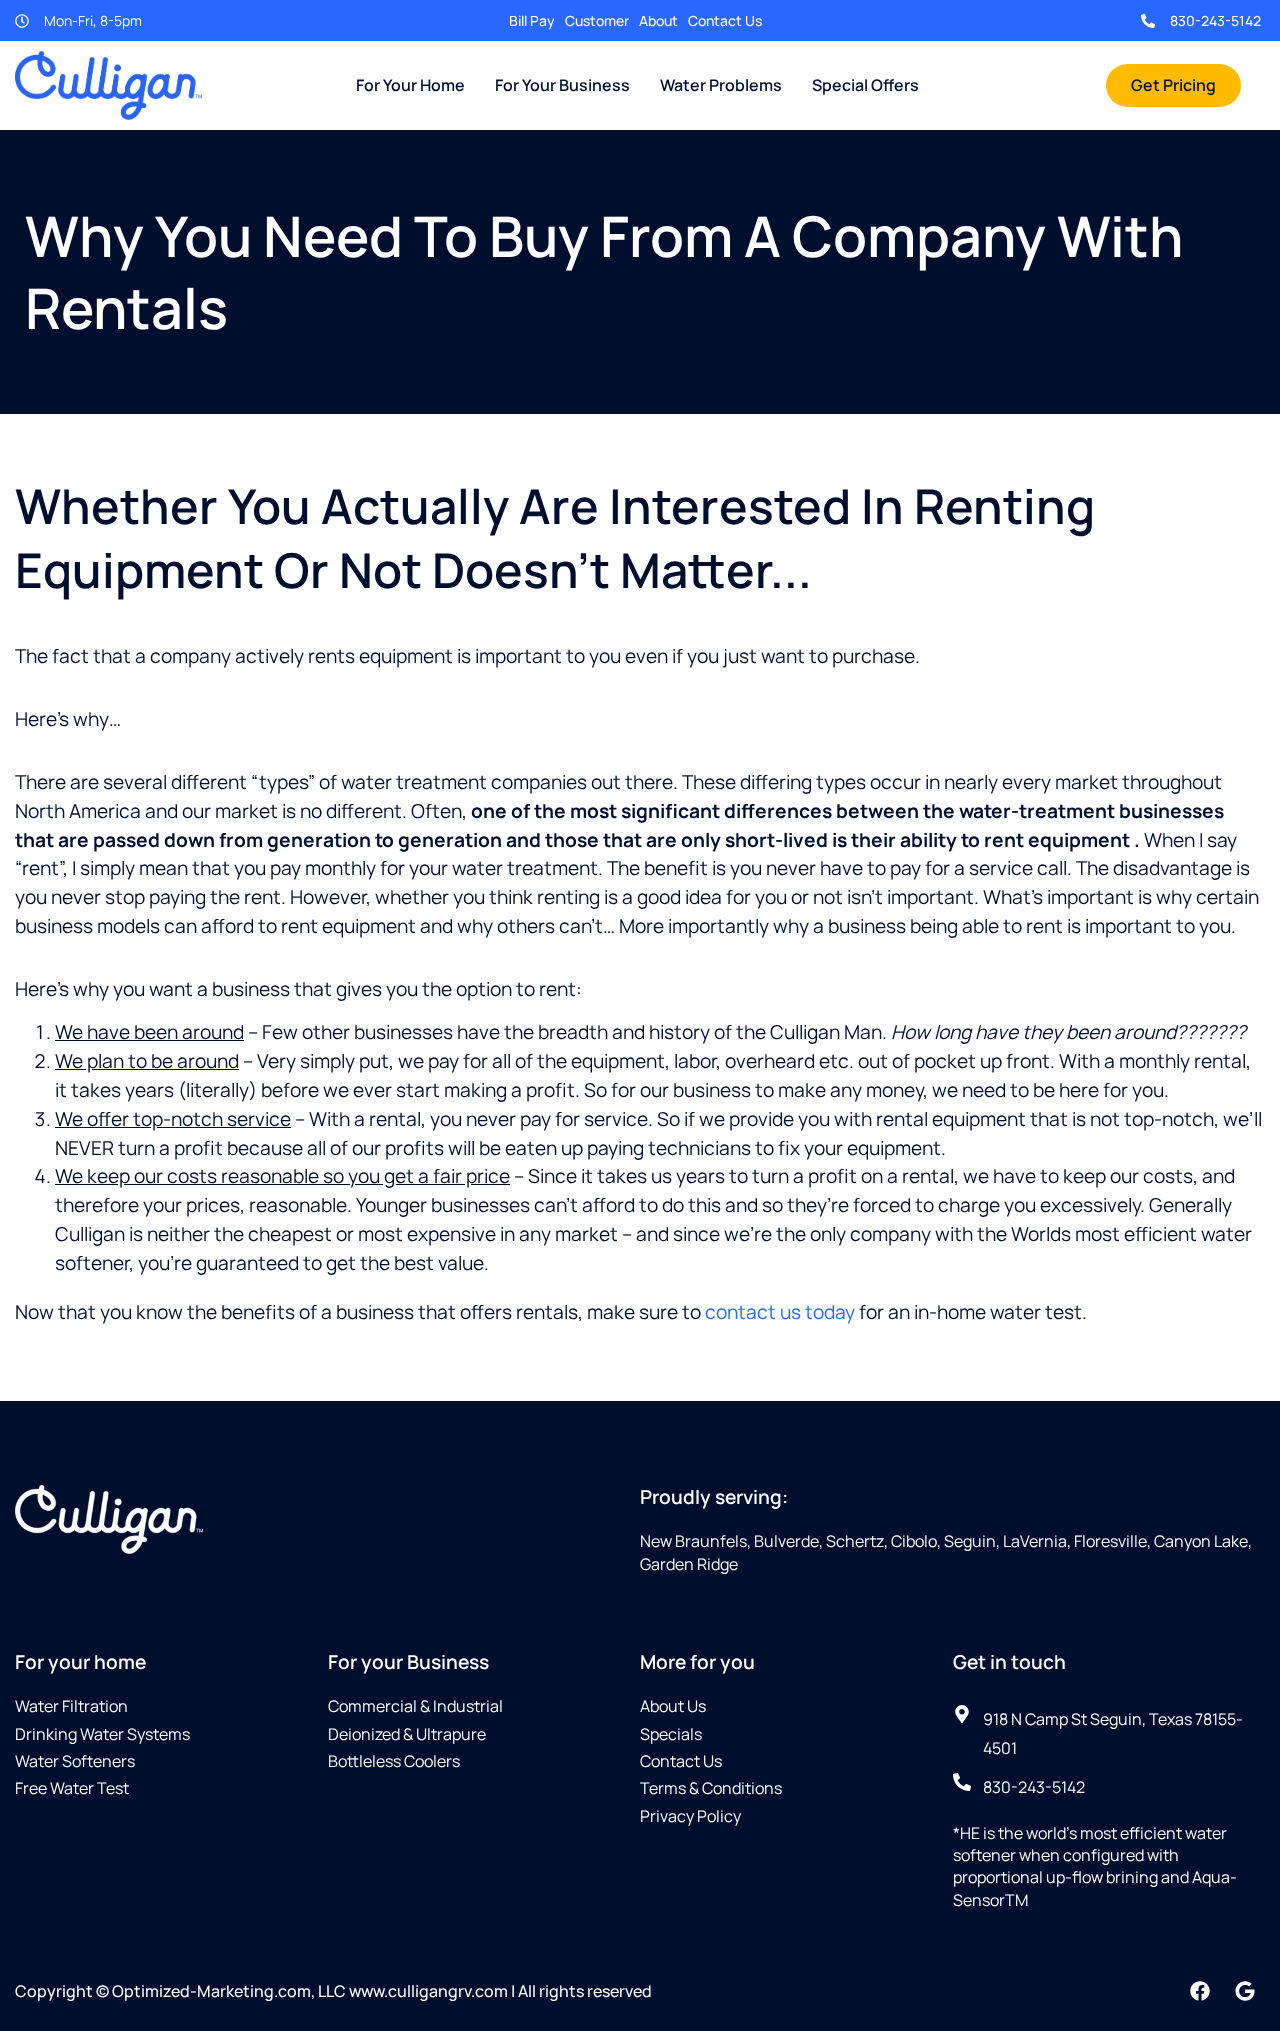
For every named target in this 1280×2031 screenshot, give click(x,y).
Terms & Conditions (711, 1788)
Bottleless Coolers (394, 1761)
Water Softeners (75, 1761)
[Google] (1245, 1991)
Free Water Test (72, 1788)
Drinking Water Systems (102, 1734)
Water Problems (721, 85)
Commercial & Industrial (415, 1706)
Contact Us (725, 20)
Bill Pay (532, 20)
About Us (673, 1706)
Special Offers (865, 85)
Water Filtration (71, 1706)
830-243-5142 (1215, 20)
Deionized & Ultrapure (407, 1734)
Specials (671, 1734)
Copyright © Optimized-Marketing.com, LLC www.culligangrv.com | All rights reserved (333, 1991)
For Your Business (562, 85)
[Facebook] (1200, 1991)
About (658, 20)
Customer (597, 20)
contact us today (780, 1312)
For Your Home (410, 85)
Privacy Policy (690, 1816)
